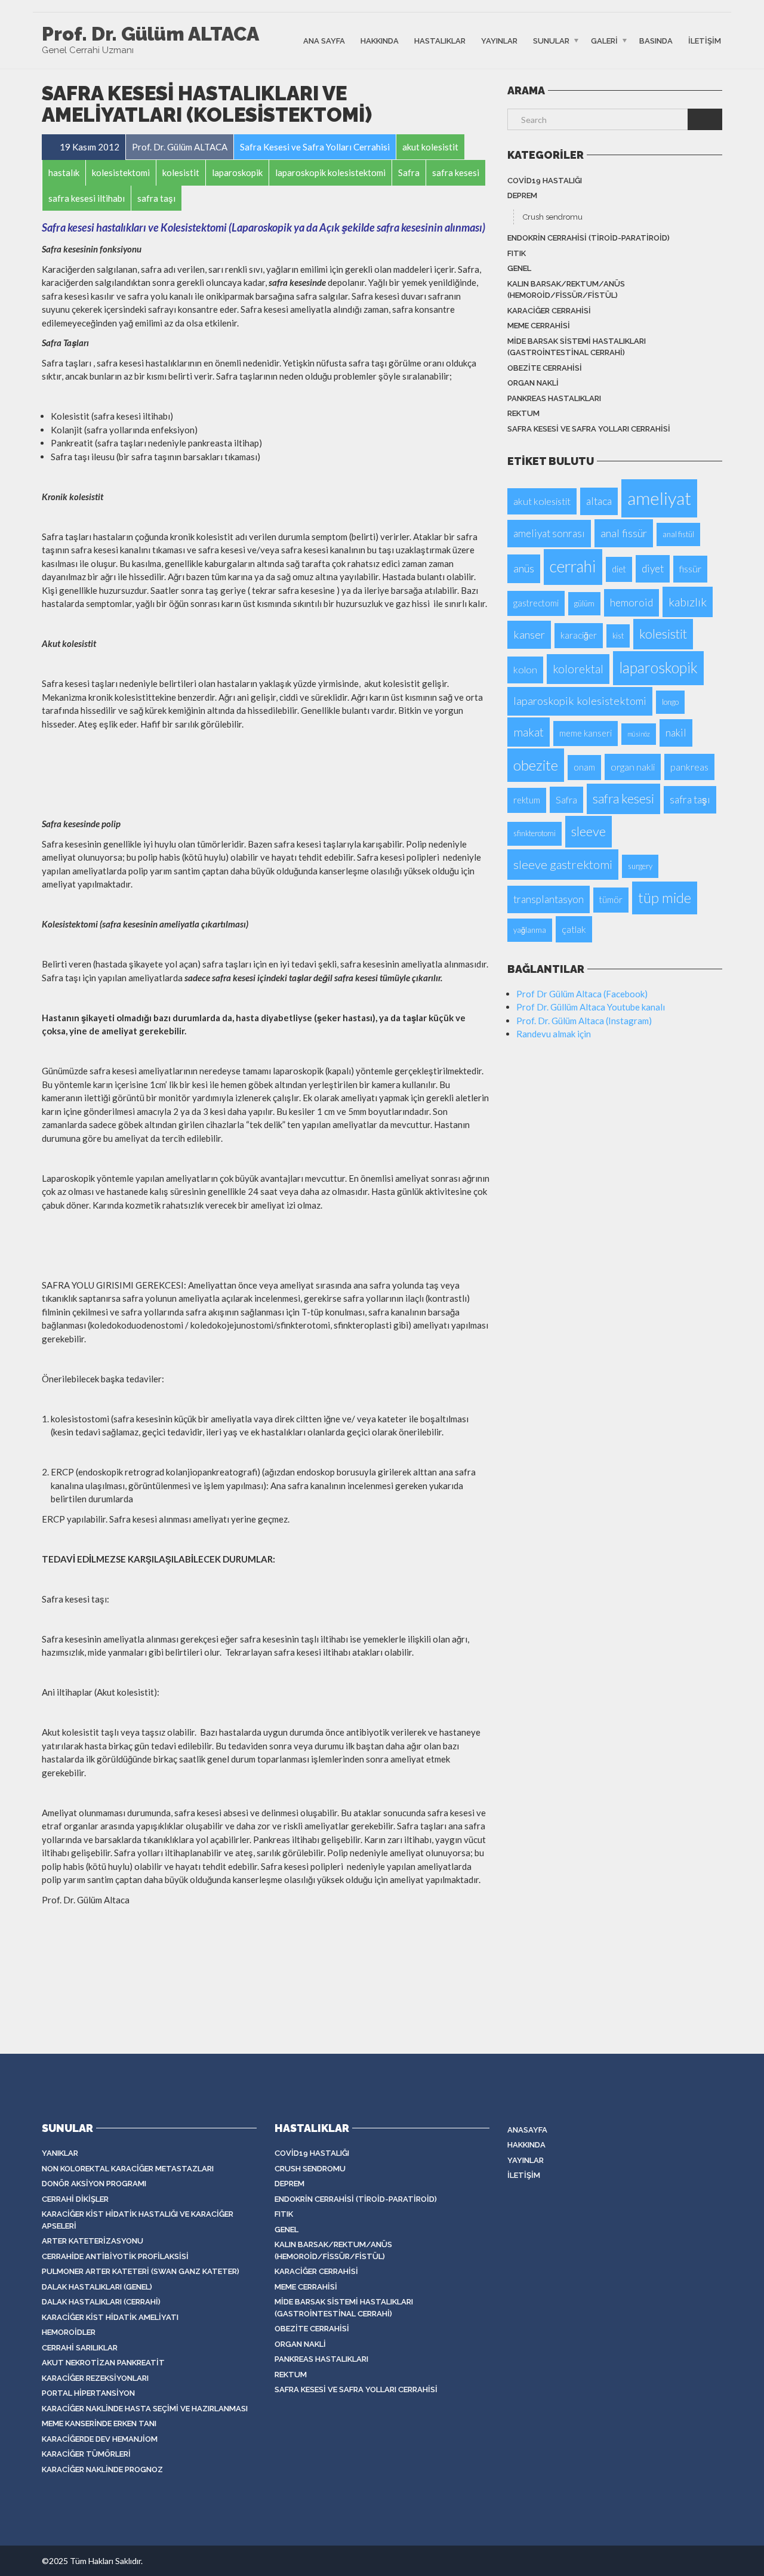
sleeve (589, 831)
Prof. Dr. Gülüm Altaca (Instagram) (584, 1021)
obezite (536, 765)
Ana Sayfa (324, 40)
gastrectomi (536, 603)
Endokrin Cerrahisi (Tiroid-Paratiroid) (589, 238)
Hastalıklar (440, 40)
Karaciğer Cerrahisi (549, 311)
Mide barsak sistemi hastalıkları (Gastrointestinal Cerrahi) (577, 347)
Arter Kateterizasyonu (93, 2241)
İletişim (705, 40)
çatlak (574, 929)
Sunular (551, 40)
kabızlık (688, 602)
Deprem (522, 195)
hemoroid (631, 603)
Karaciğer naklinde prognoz (102, 2469)
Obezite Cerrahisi (545, 368)
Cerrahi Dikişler (75, 2199)
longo (670, 702)
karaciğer (579, 635)
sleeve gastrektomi (563, 864)
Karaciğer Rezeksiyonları (95, 2378)
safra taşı (690, 799)
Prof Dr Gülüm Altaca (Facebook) (582, 994)
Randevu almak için (554, 1034)
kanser (529, 634)
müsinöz (639, 734)
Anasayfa (527, 2130)
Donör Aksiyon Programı (94, 2184)
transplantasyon (549, 899)
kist (618, 636)
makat (529, 732)
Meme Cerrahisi (539, 326)
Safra (566, 799)
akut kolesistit (542, 501)
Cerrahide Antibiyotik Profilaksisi (115, 2256)
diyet (653, 568)
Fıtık (517, 253)
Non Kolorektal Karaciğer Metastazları (128, 2169)
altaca (599, 501)
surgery (640, 866)
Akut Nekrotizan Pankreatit (103, 2363)
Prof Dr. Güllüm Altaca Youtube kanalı (591, 1007)
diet (619, 569)
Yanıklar (60, 2153)
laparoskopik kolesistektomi (580, 701)
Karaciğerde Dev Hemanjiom (100, 2439)
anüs (524, 568)
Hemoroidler (69, 2332)
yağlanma (530, 930)
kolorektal (578, 669)
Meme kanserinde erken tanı (99, 2424)
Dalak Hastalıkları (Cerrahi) (101, 2302)
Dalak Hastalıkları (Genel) (97, 2287)
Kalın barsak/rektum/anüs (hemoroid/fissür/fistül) (566, 290)
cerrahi (573, 566)
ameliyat (659, 498)
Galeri (604, 40)
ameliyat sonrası (549, 533)
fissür (690, 568)
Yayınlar (499, 40)
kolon (525, 669)
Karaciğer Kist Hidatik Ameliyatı (110, 2317)
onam (584, 767)
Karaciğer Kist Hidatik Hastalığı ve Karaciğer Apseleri (138, 2220)
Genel (519, 268)
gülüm (584, 603)
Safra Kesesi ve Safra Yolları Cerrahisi (589, 429)
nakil (676, 733)
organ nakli (633, 767)
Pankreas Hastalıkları (554, 398)
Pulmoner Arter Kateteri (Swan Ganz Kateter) (141, 2271)
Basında (656, 40)
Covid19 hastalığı (545, 181)
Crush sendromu (553, 217)
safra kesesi (623, 799)
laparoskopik (658, 668)
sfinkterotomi (535, 833)
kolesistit (663, 634)
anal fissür (624, 533)
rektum (523, 413)
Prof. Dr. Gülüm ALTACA (150, 34)
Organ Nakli (533, 383)
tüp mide (665, 898)
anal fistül (678, 534)
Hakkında (380, 40)
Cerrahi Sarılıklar (80, 2348)
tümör (611, 900)
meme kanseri (586, 733)
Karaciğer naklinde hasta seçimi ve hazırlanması (145, 2409)
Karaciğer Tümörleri (86, 2454)
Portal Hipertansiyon (88, 2393)
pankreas (689, 767)
